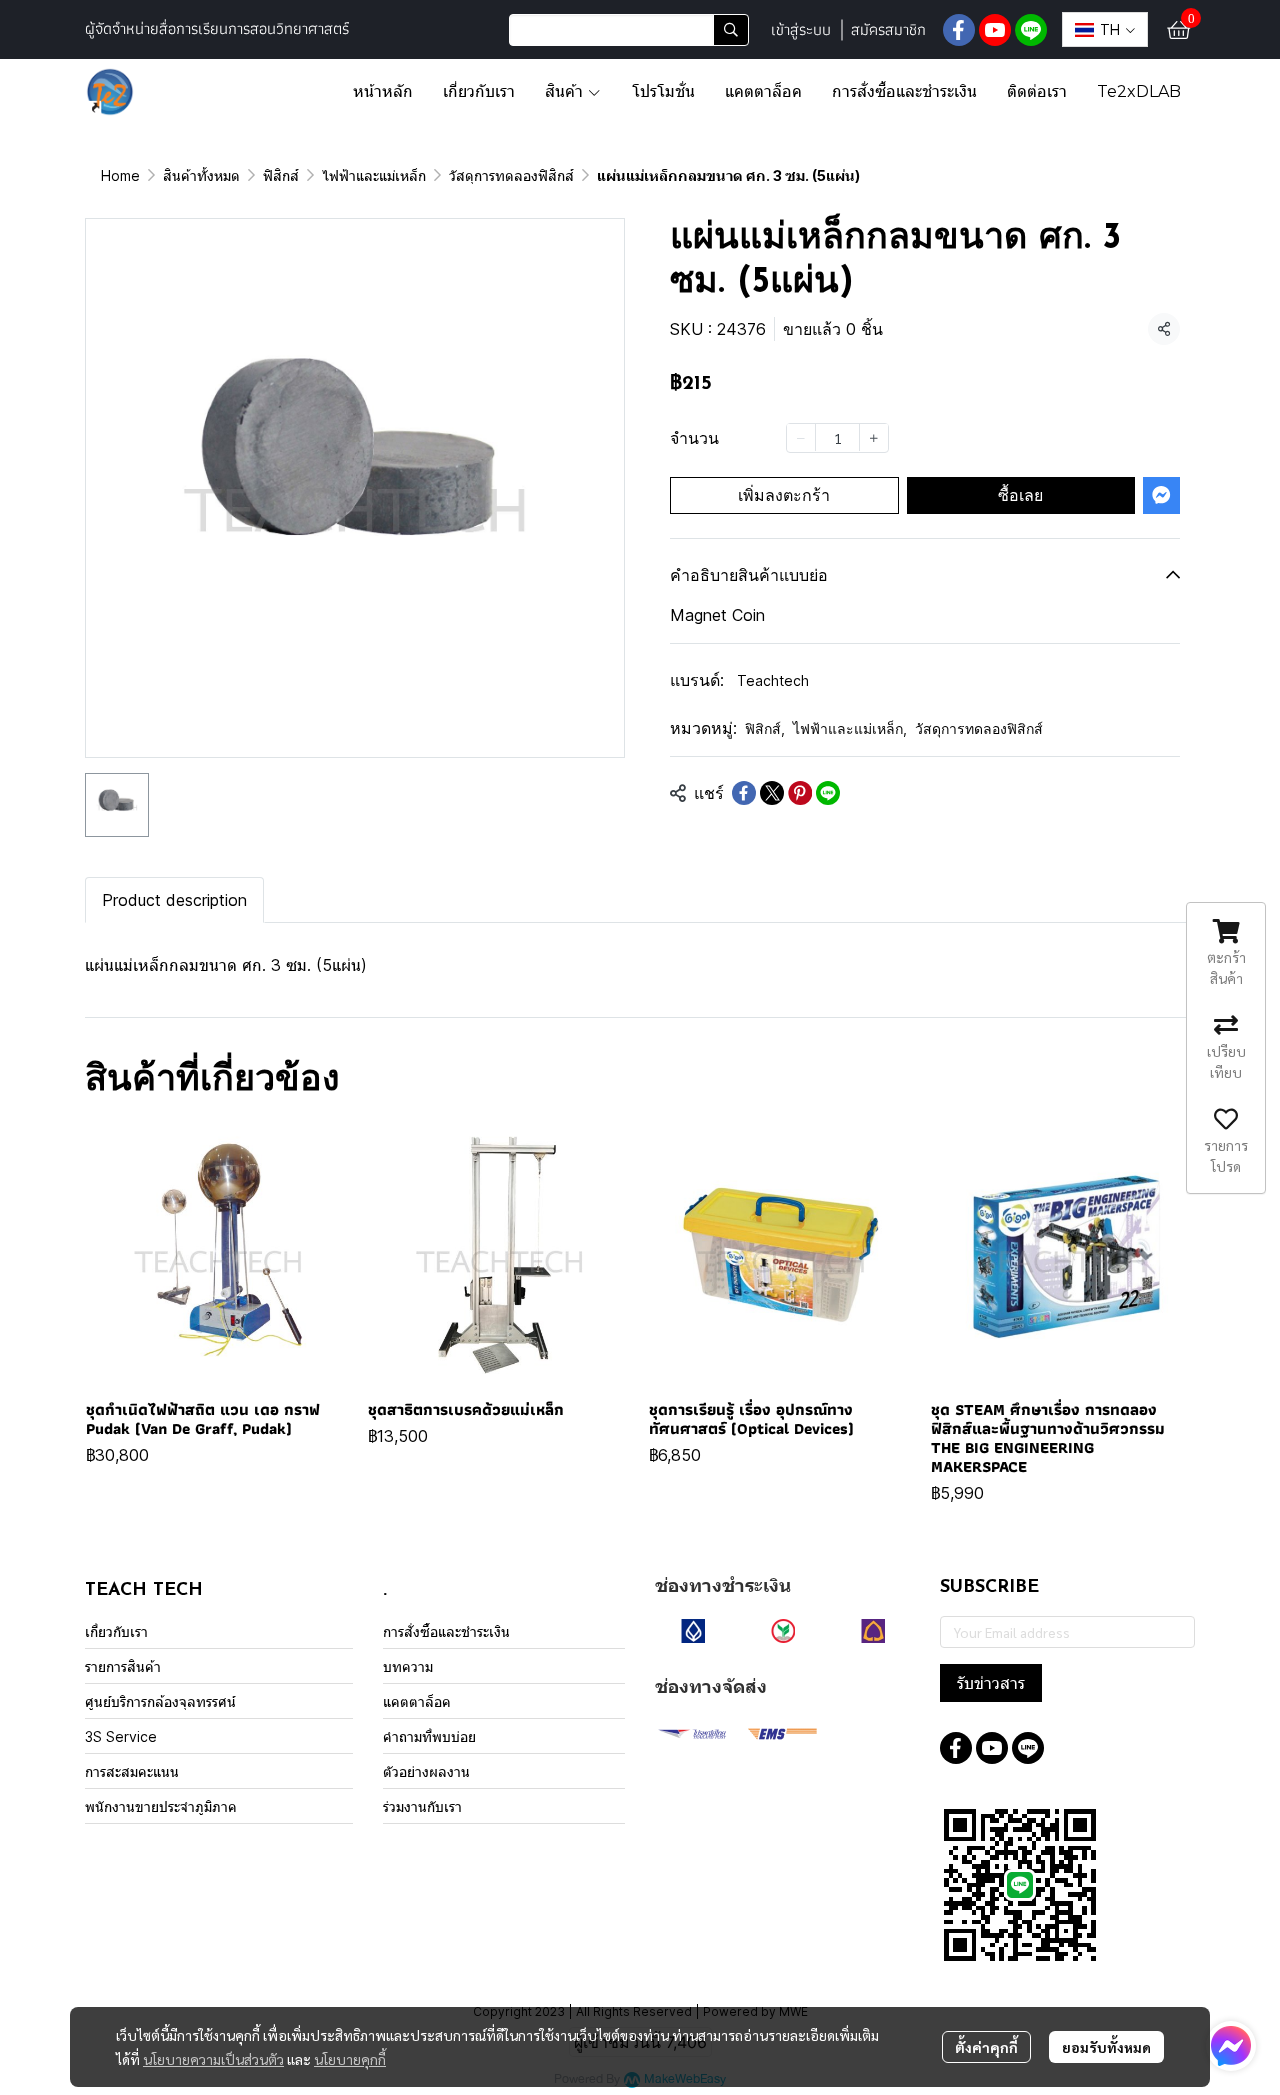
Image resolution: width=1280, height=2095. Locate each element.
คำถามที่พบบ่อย (429, 1736)
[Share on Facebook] (744, 793)
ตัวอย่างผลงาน (426, 1771)
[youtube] (995, 30)
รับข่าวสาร (991, 1683)
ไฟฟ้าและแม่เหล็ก (374, 175)
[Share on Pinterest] (800, 793)
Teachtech (773, 680)
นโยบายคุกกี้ (350, 2059)
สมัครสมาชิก (888, 29)
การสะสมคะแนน (132, 1771)
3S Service (121, 1736)
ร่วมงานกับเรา (422, 1806)
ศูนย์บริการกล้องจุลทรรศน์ (160, 1701)
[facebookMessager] (1231, 2046)
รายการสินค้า (123, 1666)
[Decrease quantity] (801, 437)
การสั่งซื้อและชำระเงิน (446, 1631)
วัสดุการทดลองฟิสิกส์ (511, 175)
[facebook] (959, 30)
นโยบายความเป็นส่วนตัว (213, 2059)
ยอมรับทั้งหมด (1106, 2047)
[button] (629, 30)
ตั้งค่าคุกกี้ (986, 2047)
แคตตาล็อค (417, 1701)
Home (120, 175)
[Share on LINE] (828, 793)
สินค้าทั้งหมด (201, 175)
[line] (1031, 30)
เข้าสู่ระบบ (801, 29)
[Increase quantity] (874, 437)
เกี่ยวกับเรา (116, 1631)
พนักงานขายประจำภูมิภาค (161, 1806)
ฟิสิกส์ (281, 175)
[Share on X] (772, 793)
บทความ (408, 1666)
